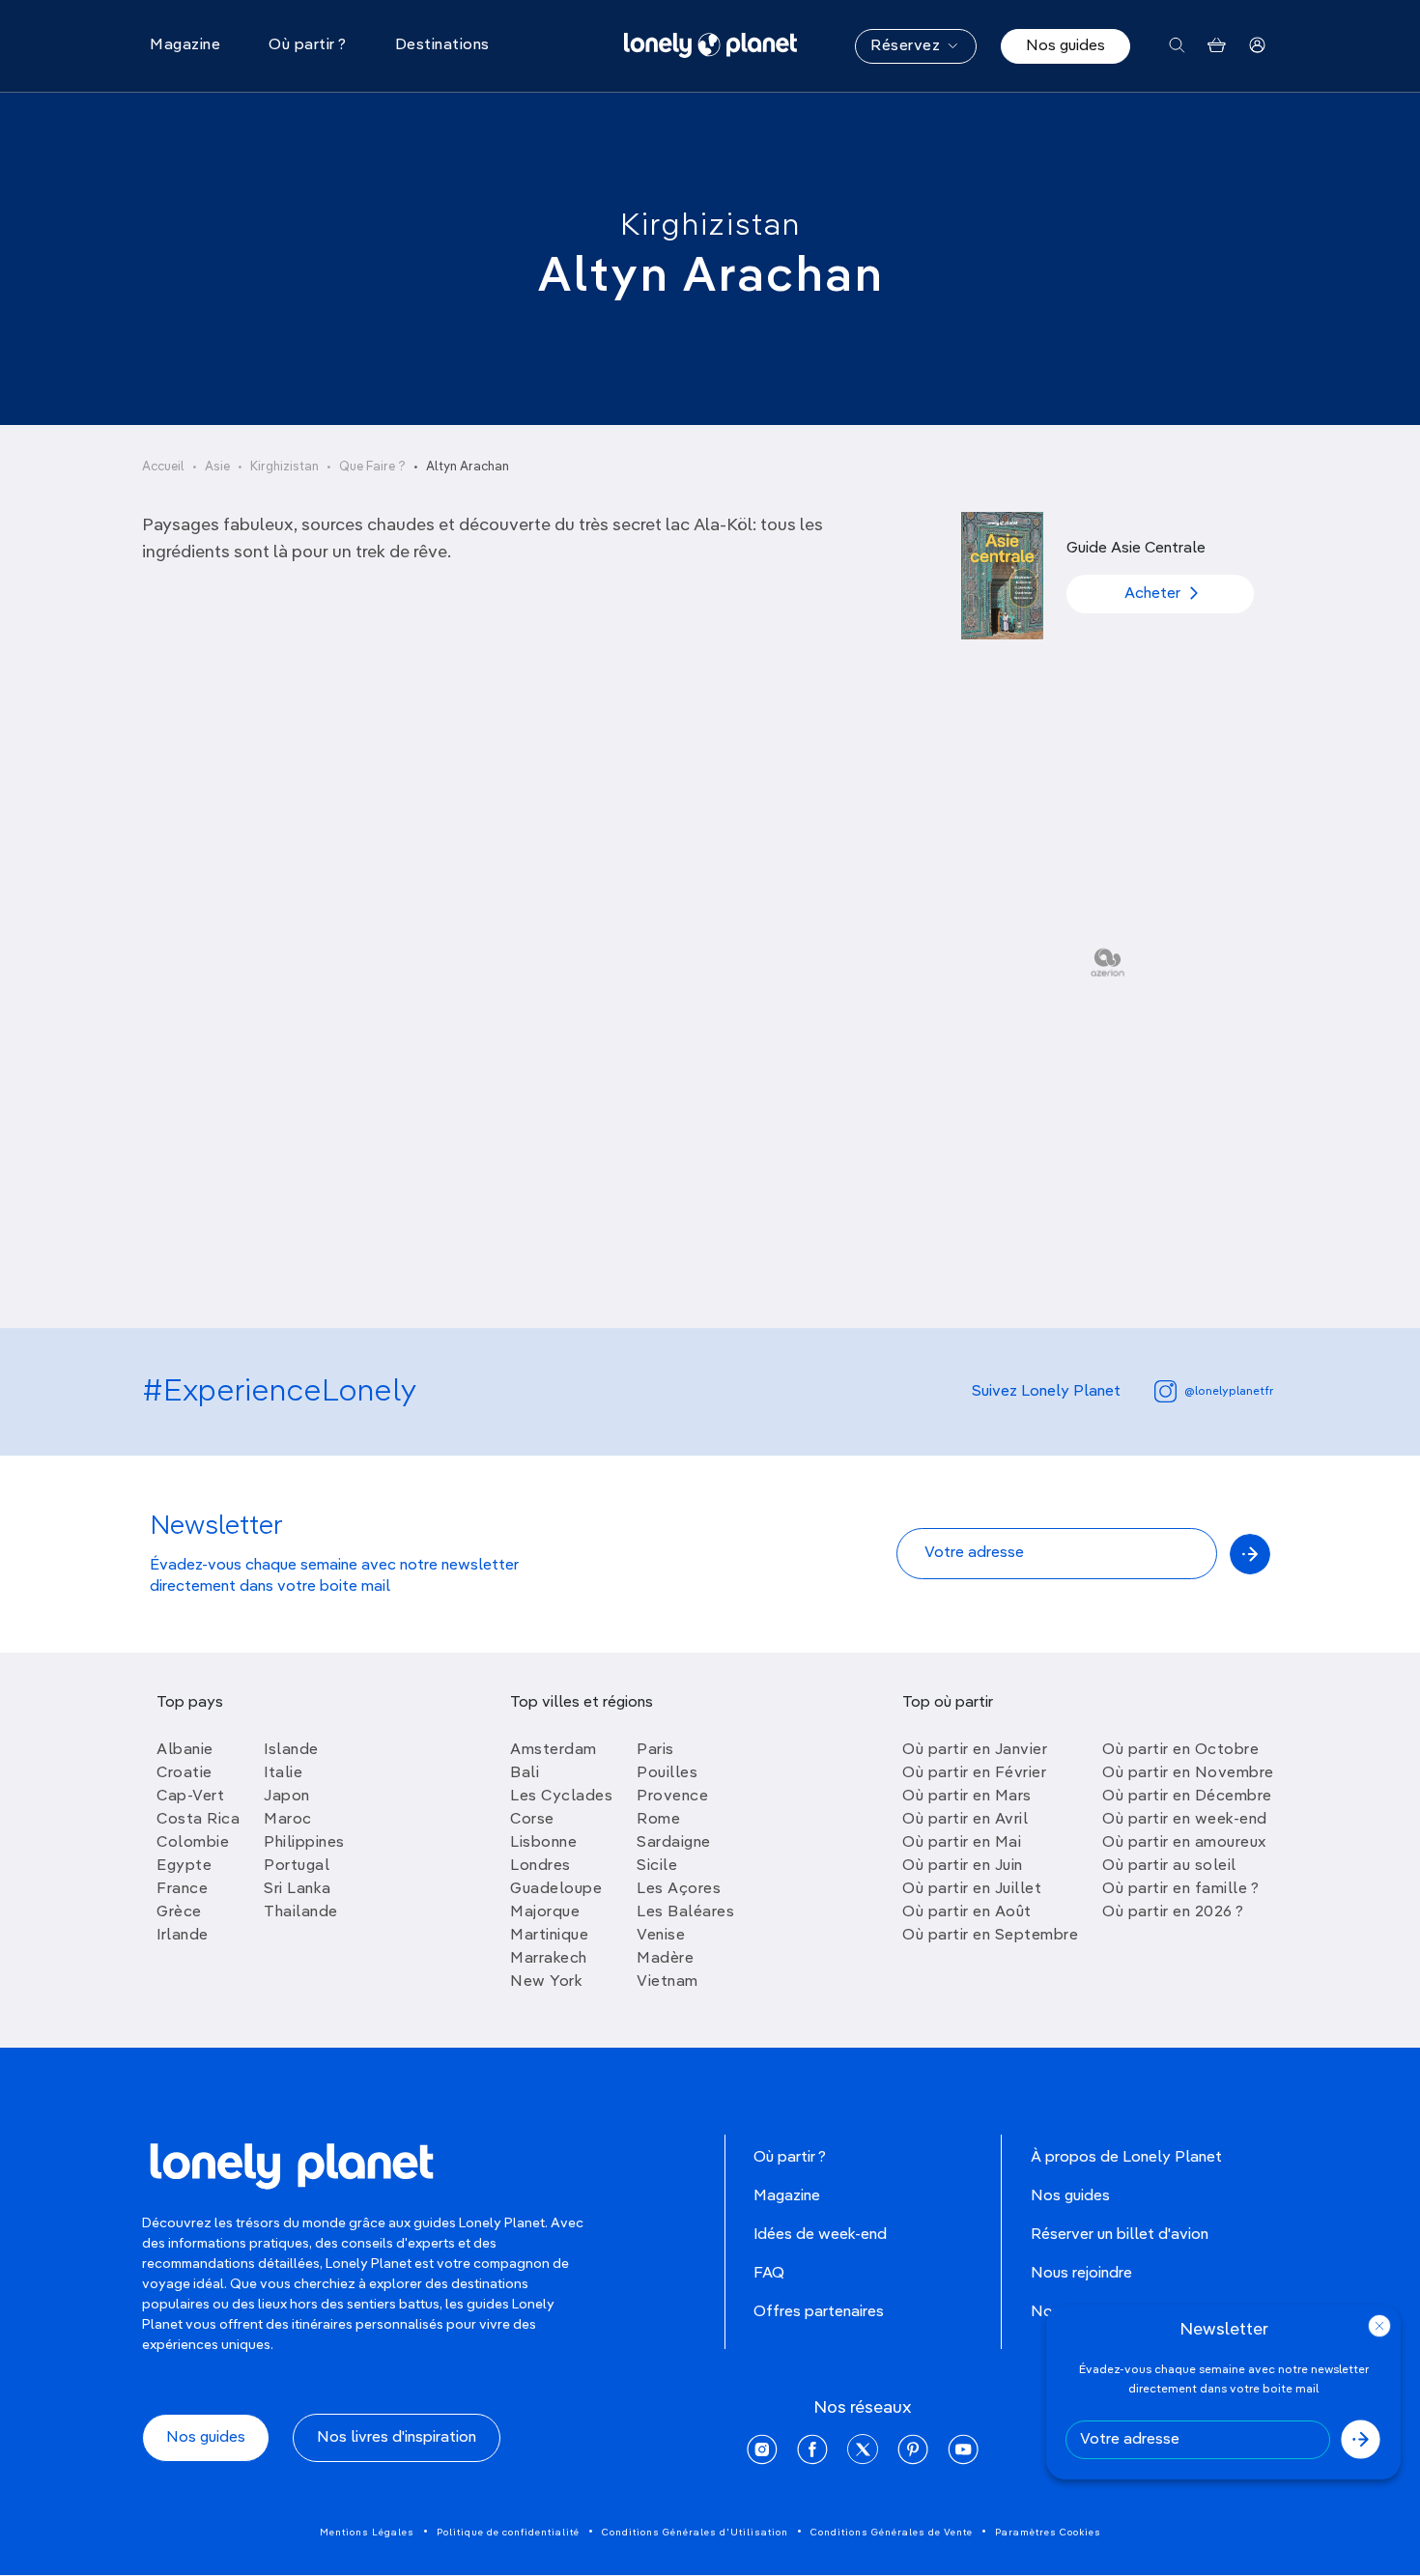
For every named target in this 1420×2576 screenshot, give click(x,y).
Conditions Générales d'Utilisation (695, 2533)
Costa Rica (198, 1820)
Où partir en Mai (962, 1843)
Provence (672, 1797)
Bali (525, 1773)
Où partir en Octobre (1180, 1750)
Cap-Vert (190, 1797)
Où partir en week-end (1185, 1820)
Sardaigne (674, 1843)
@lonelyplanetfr (1229, 1392)
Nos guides (1065, 46)
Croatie (185, 1773)
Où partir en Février (974, 1773)
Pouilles (667, 1773)
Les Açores (679, 1889)
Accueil (163, 467)
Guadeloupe (556, 1889)
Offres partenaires (819, 2312)
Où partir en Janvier (975, 1750)
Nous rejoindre (1081, 2274)
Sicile (657, 1866)
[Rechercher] (1177, 46)
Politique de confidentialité (508, 2533)
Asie (217, 467)
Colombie (193, 1843)
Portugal (297, 1866)
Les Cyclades (561, 1797)
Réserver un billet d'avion (1120, 2235)
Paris (655, 1750)
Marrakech (549, 1959)
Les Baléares (685, 1912)
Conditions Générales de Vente (892, 2533)
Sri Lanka (298, 1889)
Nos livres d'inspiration (397, 2438)
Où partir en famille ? (1180, 1889)
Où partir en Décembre (1187, 1797)
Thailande (301, 1912)
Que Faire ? (372, 467)
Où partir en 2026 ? (1173, 1912)
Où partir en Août (967, 1912)
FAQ (769, 2274)
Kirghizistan (710, 226)
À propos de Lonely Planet (1126, 2158)
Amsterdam (554, 1750)
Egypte (184, 1866)
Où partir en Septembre (990, 1936)
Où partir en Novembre (1188, 1773)
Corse (532, 1820)
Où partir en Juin (963, 1866)
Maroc (288, 1820)
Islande (291, 1750)
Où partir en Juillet (972, 1889)
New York (546, 1982)
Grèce (179, 1912)
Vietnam (667, 1982)
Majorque (545, 1912)
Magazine (787, 2196)
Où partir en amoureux (1184, 1843)
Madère (665, 1959)
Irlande (183, 1936)
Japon (287, 1797)
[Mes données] (1257, 46)
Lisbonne (543, 1843)
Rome (658, 1820)
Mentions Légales (367, 2533)
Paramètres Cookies (1048, 2533)
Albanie (185, 1750)
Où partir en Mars (967, 1797)
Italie (283, 1773)
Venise (661, 1936)
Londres (540, 1866)
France (182, 1889)
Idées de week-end (820, 2235)
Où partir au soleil (1169, 1866)
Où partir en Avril (965, 1820)
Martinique (549, 1936)
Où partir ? (790, 2158)
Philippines (304, 1843)
